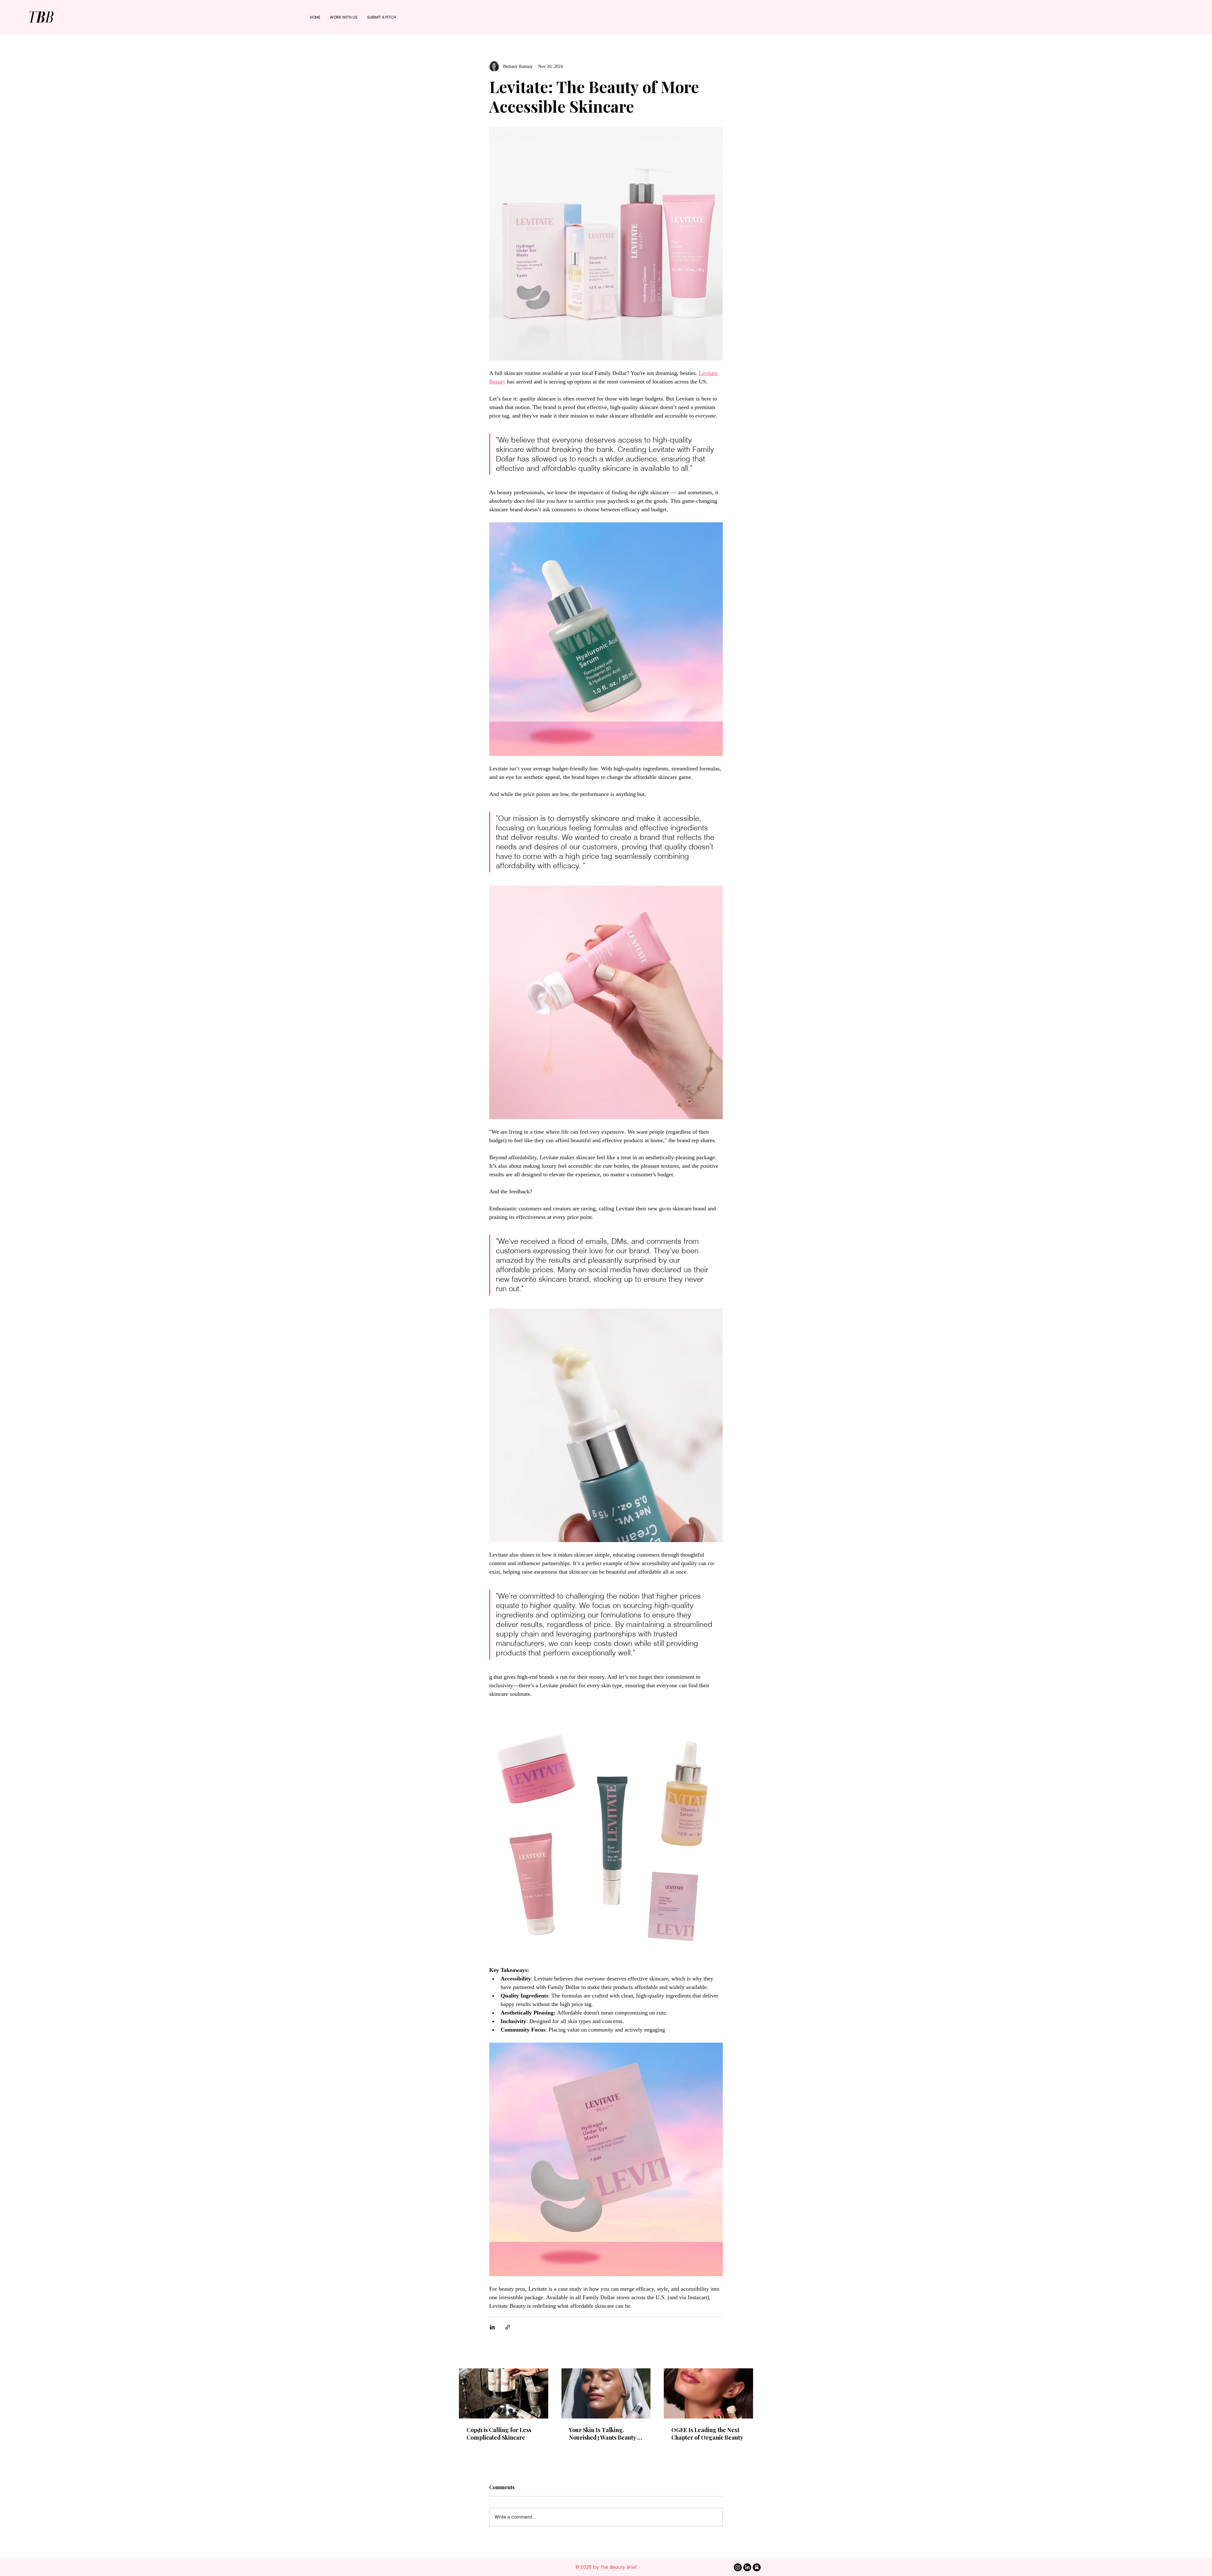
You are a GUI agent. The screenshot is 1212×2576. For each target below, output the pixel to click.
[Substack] (757, 2567)
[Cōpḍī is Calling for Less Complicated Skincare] (504, 2393)
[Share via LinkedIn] (492, 2327)
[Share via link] (508, 2327)
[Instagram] (738, 2567)
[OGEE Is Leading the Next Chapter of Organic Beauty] (708, 2393)
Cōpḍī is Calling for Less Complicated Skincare (499, 2434)
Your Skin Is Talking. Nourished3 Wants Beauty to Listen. (606, 2434)
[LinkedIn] (747, 2567)
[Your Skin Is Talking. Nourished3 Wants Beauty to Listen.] (606, 2393)
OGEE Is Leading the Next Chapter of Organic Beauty (707, 2434)
